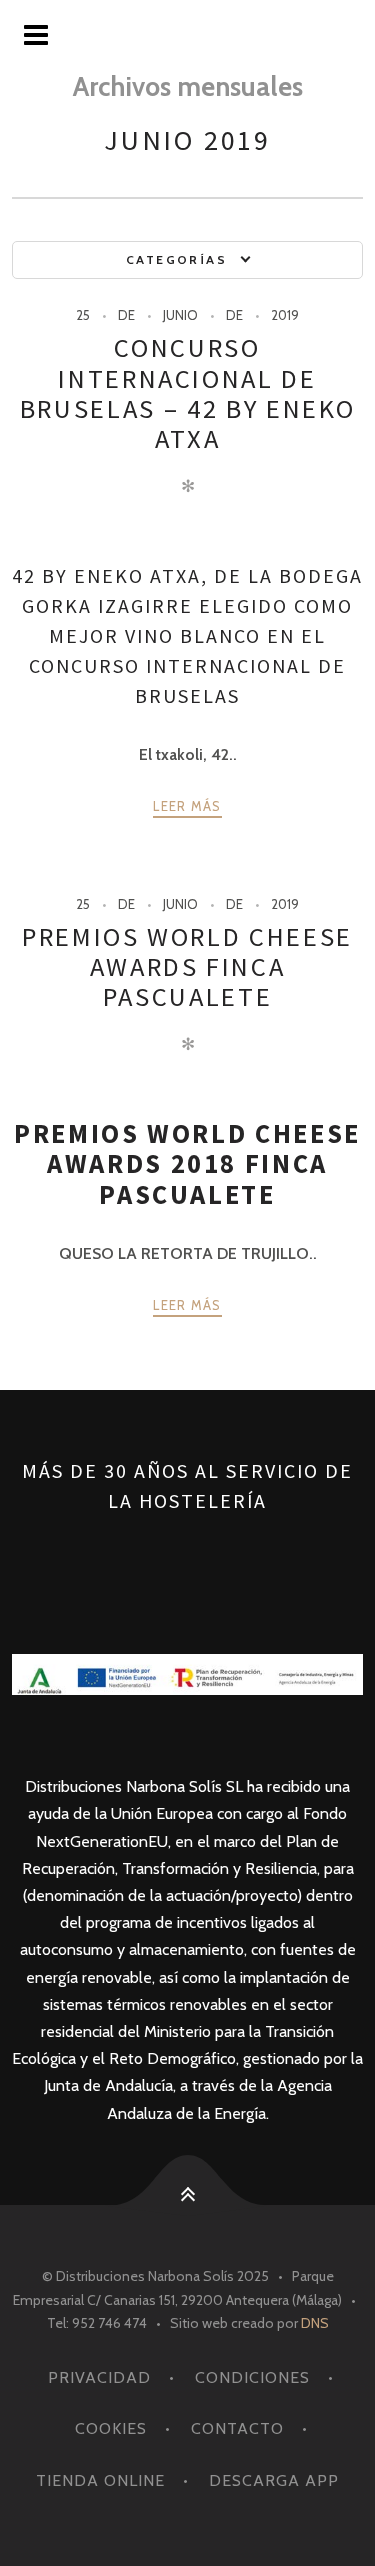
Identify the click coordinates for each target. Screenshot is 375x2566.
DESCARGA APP (274, 2480)
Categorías (176, 259)
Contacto (237, 2428)
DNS (315, 2323)
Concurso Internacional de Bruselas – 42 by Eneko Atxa (187, 392)
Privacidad (99, 2377)
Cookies (111, 2428)
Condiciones (252, 2377)
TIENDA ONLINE (100, 2480)
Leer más (187, 806)
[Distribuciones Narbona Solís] (187, 36)
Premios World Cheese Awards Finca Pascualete (187, 966)
